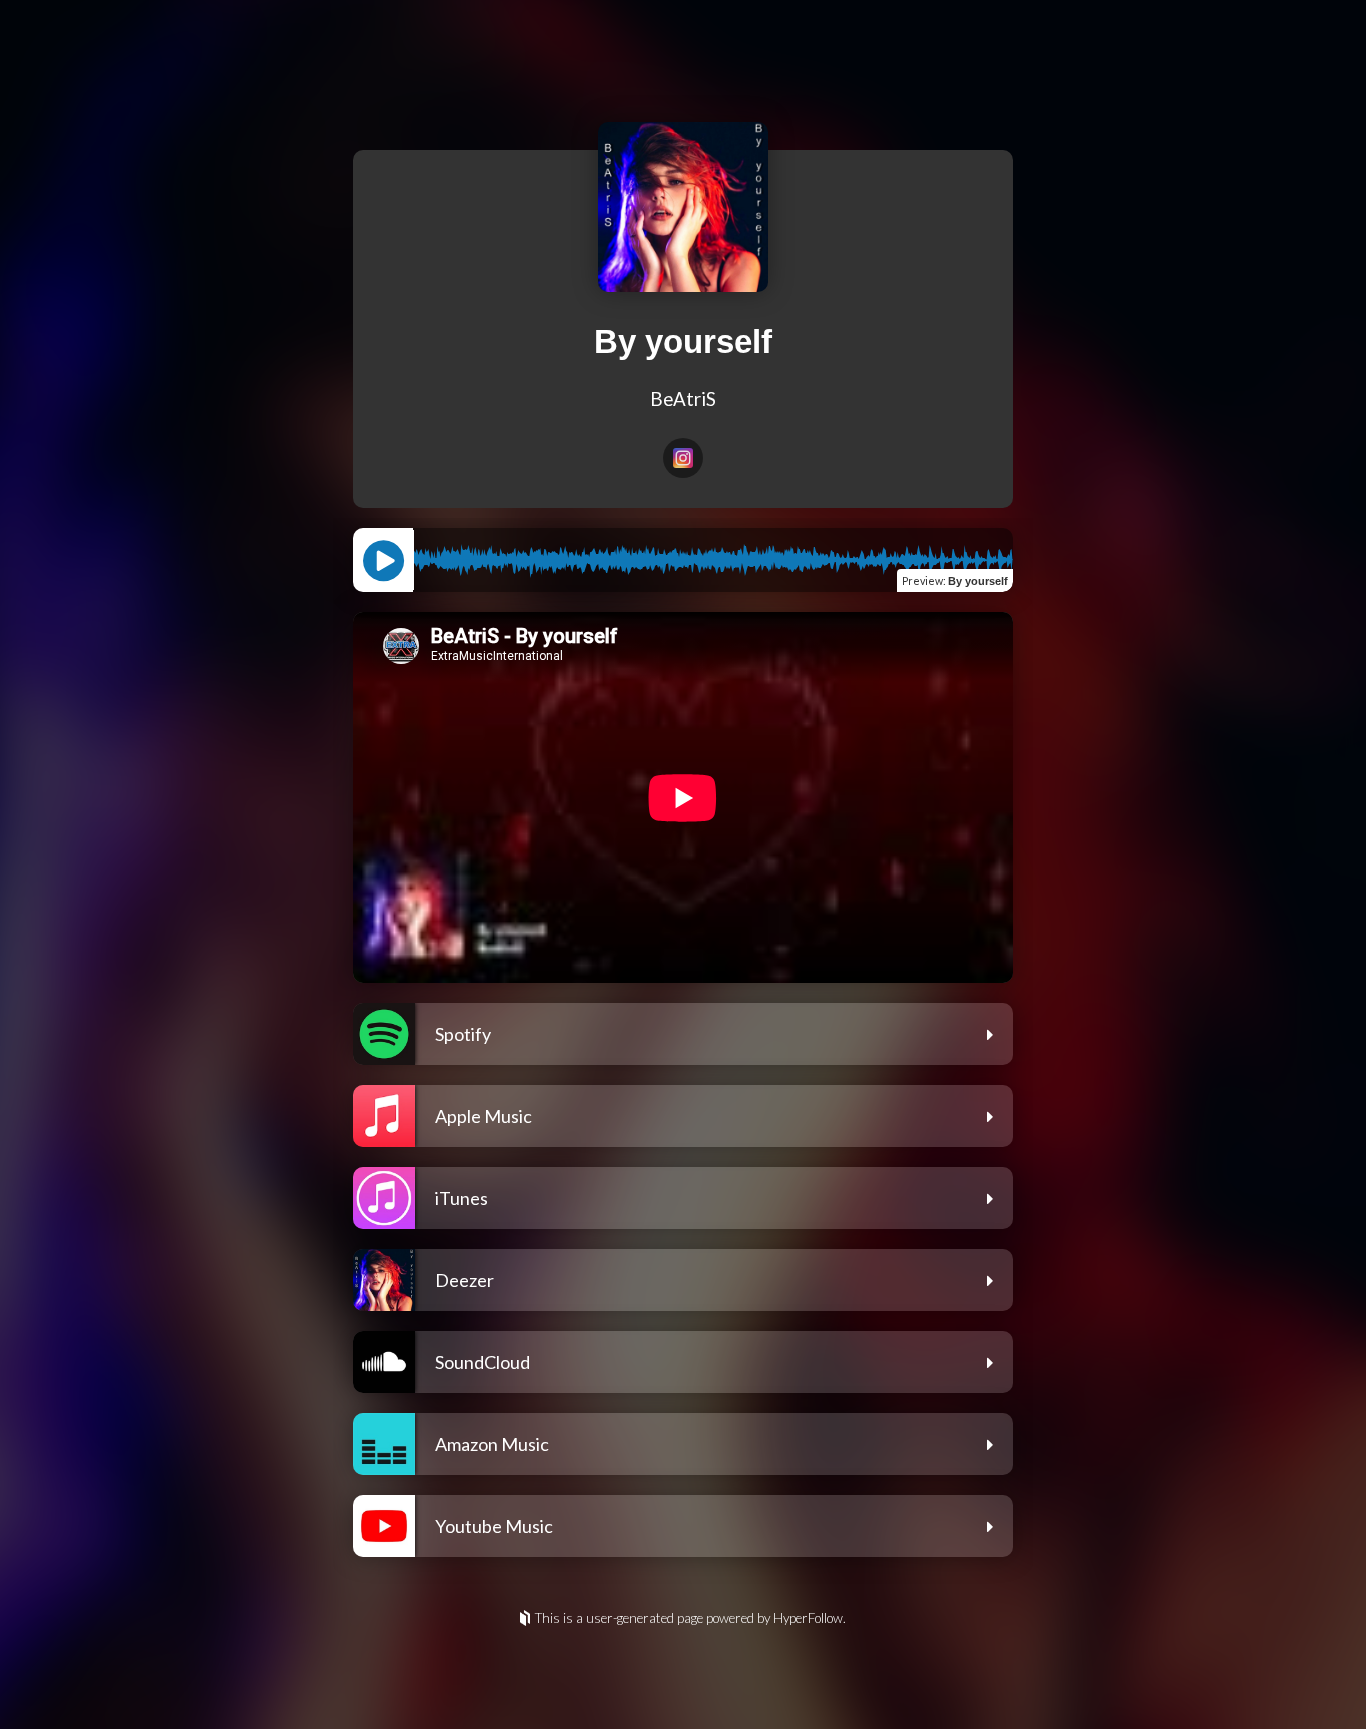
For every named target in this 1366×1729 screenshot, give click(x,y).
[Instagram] (683, 458)
